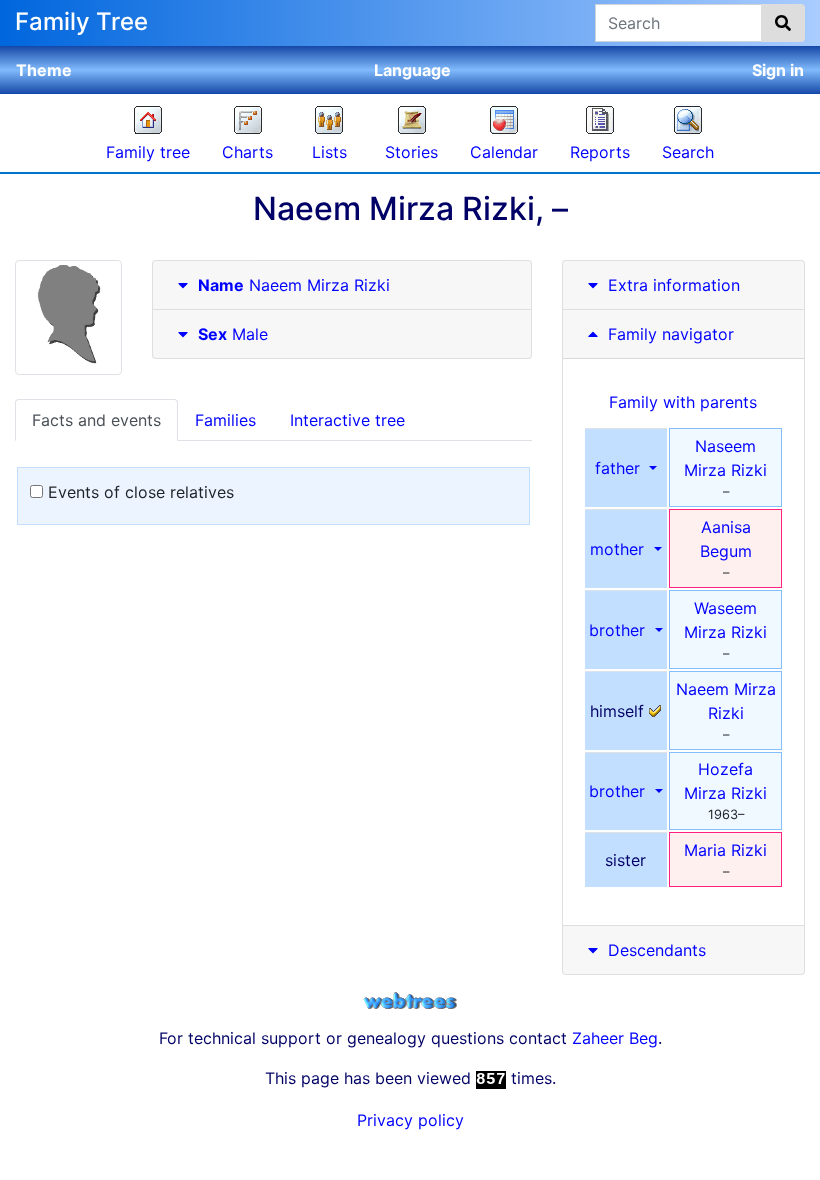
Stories (411, 152)
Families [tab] (225, 420)
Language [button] (412, 70)
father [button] (620, 468)
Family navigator (668, 334)
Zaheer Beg (615, 1038)
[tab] (342, 285)
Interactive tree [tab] (347, 420)
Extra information (674, 285)
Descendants (657, 950)
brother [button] (619, 630)
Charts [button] (247, 152)
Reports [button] (600, 152)
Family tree (148, 152)
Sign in (778, 70)
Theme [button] (44, 70)
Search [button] (688, 152)
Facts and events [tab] (96, 420)
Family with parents (683, 402)
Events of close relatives (138, 492)
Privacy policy (410, 1120)
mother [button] (619, 549)
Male (233, 334)
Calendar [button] (504, 152)
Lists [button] (329, 152)
